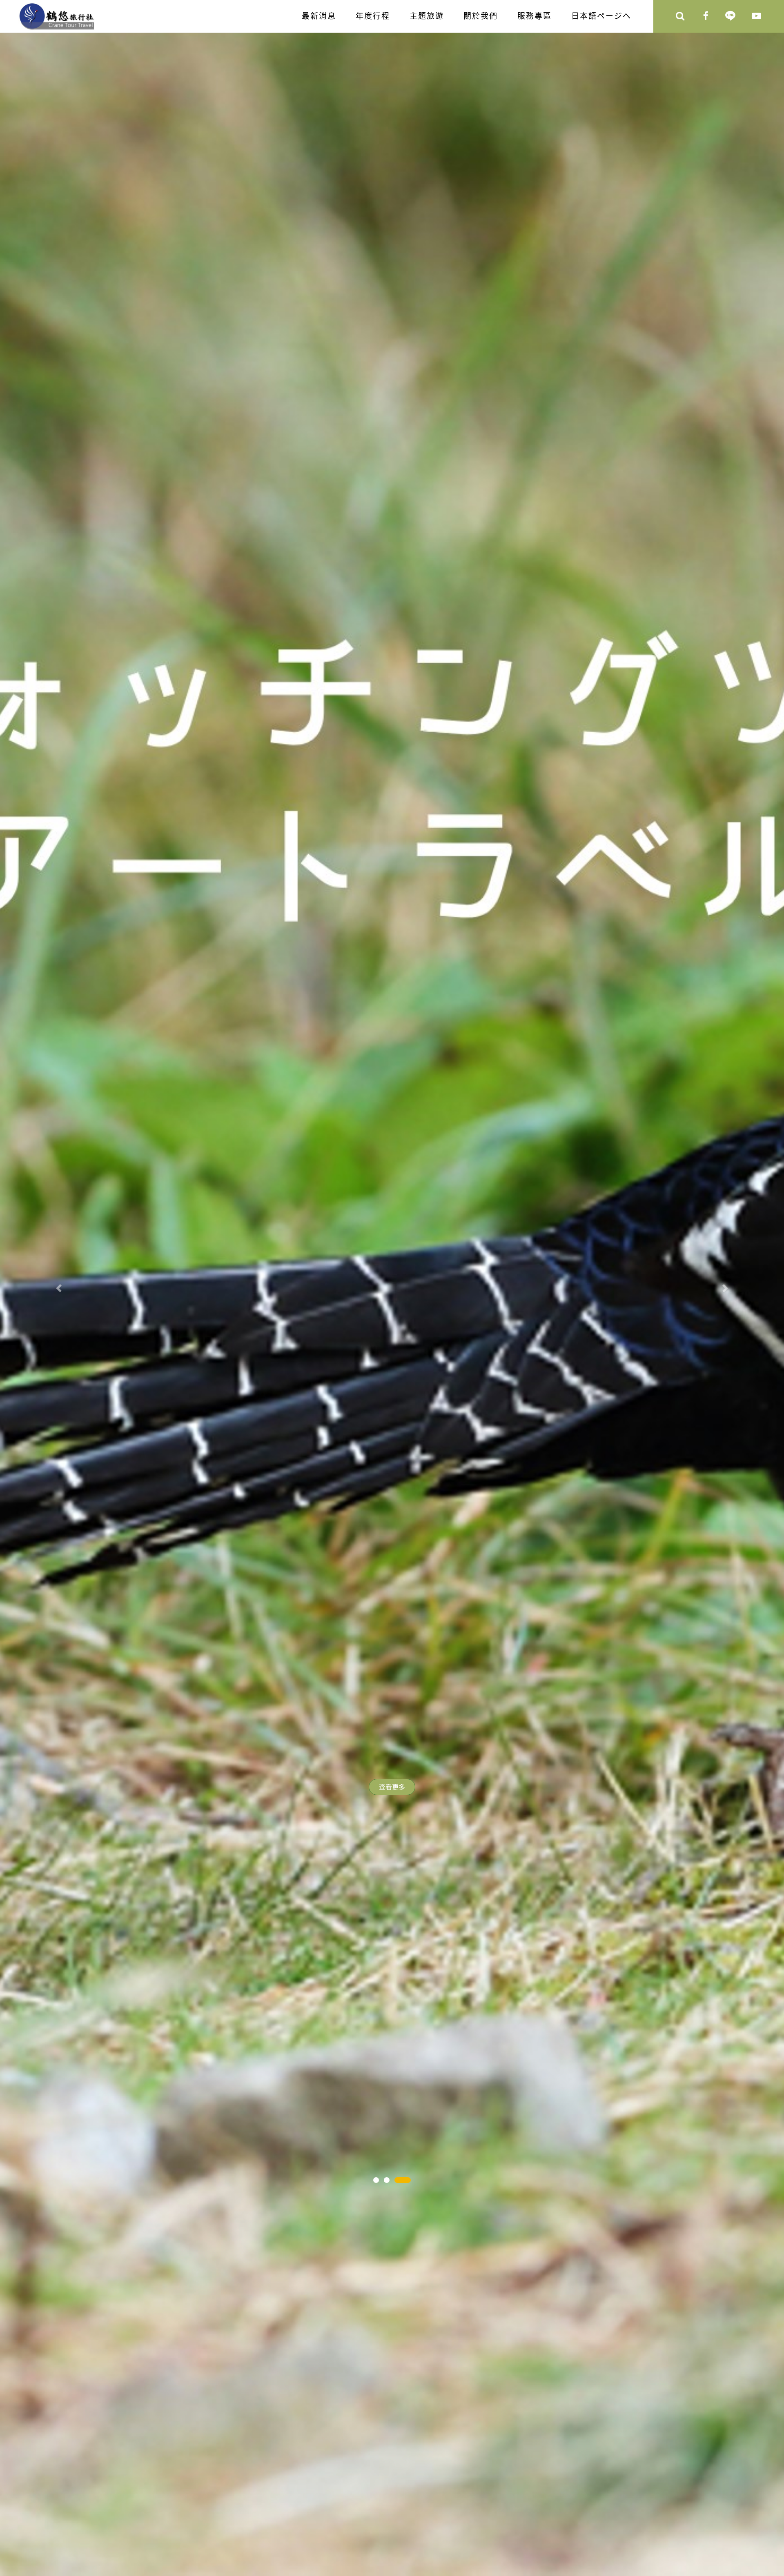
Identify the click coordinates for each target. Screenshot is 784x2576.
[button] (59, 1288)
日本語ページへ (601, 16)
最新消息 (319, 16)
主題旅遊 (427, 16)
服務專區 (535, 16)
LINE (730, 17)
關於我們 (481, 16)
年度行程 (373, 16)
